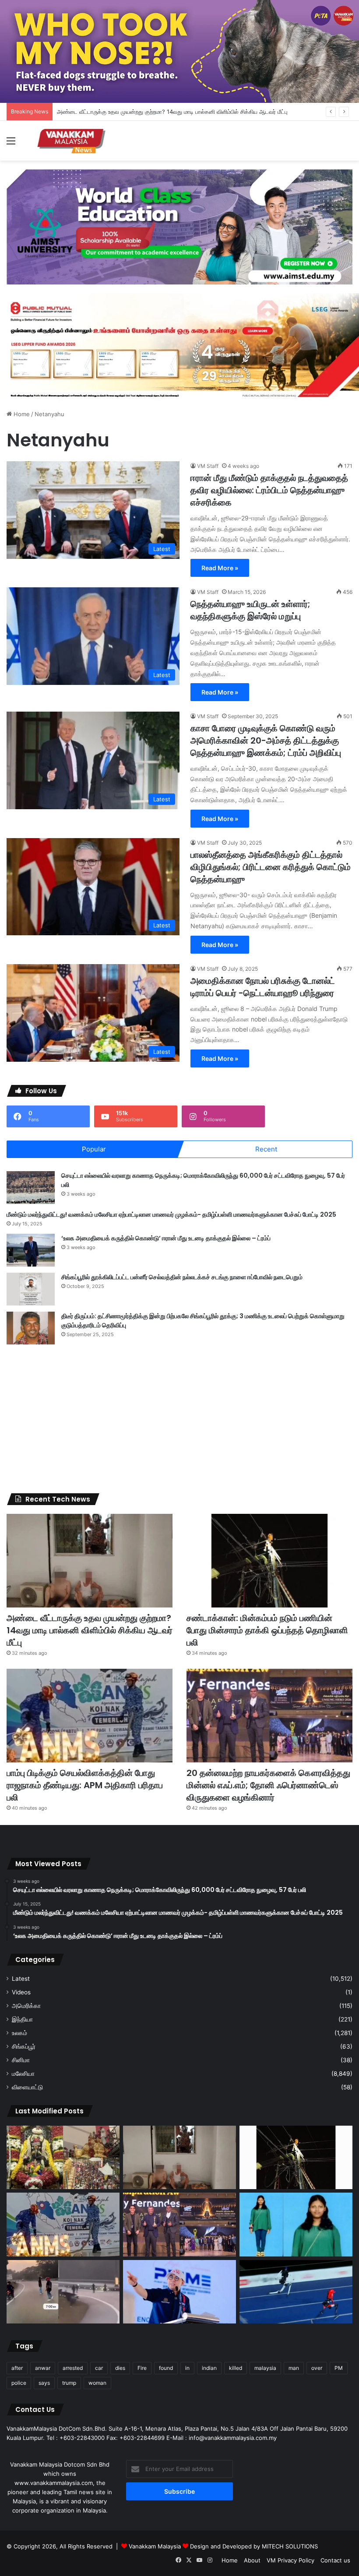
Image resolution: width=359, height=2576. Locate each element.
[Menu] (11, 144)
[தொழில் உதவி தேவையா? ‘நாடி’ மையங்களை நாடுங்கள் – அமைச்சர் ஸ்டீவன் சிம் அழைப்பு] (179, 2292)
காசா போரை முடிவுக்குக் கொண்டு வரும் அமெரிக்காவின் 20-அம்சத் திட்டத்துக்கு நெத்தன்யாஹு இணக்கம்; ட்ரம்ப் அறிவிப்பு (266, 741)
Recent (266, 1149)
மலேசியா (23, 2074)
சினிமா (21, 2060)
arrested (73, 2368)
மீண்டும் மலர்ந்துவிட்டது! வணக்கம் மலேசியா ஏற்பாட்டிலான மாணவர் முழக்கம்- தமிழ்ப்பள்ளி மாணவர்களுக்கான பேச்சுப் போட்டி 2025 (171, 1214)
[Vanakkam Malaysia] (72, 141)
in (187, 2368)
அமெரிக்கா (26, 2006)
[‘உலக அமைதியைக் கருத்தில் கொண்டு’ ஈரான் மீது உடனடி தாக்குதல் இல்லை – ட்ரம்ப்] (31, 1250)
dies (120, 2368)
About (252, 2560)
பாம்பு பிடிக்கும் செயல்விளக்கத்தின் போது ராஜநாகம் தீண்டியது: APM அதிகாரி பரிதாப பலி (85, 1785)
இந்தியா (22, 2019)
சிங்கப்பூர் (24, 2046)
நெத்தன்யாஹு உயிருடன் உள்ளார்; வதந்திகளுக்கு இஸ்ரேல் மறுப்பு (250, 610)
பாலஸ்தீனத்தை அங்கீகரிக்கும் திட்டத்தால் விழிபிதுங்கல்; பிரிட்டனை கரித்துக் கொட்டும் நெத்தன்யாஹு (271, 867)
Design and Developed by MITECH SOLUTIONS (254, 2546)
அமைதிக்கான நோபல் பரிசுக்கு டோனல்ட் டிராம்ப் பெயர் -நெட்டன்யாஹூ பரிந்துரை (263, 987)
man (294, 2368)
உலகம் (19, 2033)
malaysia (265, 2368)
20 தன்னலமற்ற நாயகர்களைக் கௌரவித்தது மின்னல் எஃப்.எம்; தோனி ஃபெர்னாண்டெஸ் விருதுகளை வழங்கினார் (268, 1785)
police (19, 2383)
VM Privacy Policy (290, 2560)
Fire (142, 2368)
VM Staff (208, 466)
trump (69, 2383)
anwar (43, 2368)
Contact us (335, 2560)
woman (97, 2383)
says (44, 2383)
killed (236, 2368)
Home (21, 414)
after (17, 2368)
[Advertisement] (179, 1419)
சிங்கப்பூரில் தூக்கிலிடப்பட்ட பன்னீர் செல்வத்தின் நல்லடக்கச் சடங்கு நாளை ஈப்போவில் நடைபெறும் (182, 1277)
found (166, 2368)
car (99, 2368)
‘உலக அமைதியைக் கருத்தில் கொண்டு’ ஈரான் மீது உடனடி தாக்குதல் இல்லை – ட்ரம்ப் (166, 1238)
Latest (21, 1979)
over (317, 2368)
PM (339, 2368)
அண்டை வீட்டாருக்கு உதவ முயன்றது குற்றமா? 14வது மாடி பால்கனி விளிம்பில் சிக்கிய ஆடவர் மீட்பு (172, 112)
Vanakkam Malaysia (156, 2546)
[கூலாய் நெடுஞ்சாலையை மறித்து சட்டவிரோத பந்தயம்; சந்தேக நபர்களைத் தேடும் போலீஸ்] (63, 2292)
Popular (94, 1149)
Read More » (220, 568)
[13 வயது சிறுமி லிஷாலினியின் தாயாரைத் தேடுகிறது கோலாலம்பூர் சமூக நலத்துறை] (296, 2225)
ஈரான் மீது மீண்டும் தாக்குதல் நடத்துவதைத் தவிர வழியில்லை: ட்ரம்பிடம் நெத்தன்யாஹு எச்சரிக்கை (269, 490)
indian (209, 2368)
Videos (21, 1992)
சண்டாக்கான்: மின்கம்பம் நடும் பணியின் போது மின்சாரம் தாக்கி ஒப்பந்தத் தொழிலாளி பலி (267, 1630)
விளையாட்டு (27, 2087)
